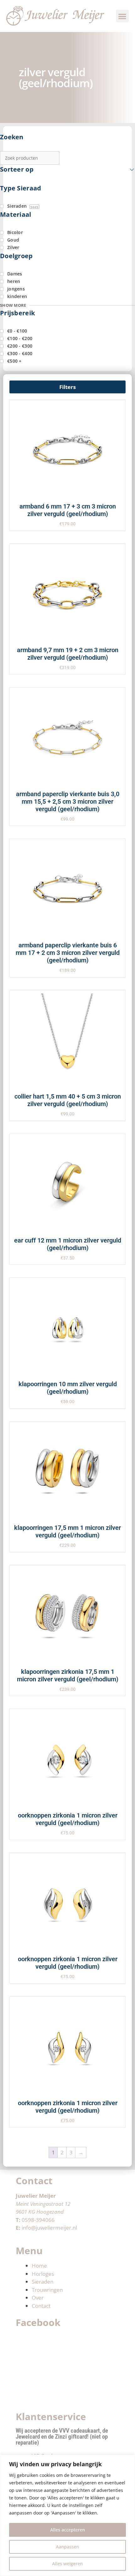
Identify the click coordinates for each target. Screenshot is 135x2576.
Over (38, 2298)
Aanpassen (67, 2547)
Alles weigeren (67, 2564)
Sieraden (43, 2282)
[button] (123, 16)
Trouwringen (47, 2290)
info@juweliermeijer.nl (49, 2228)
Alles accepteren (68, 2530)
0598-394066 (38, 2220)
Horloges (43, 2274)
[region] (67, 2515)
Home (39, 2266)
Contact (41, 2306)
